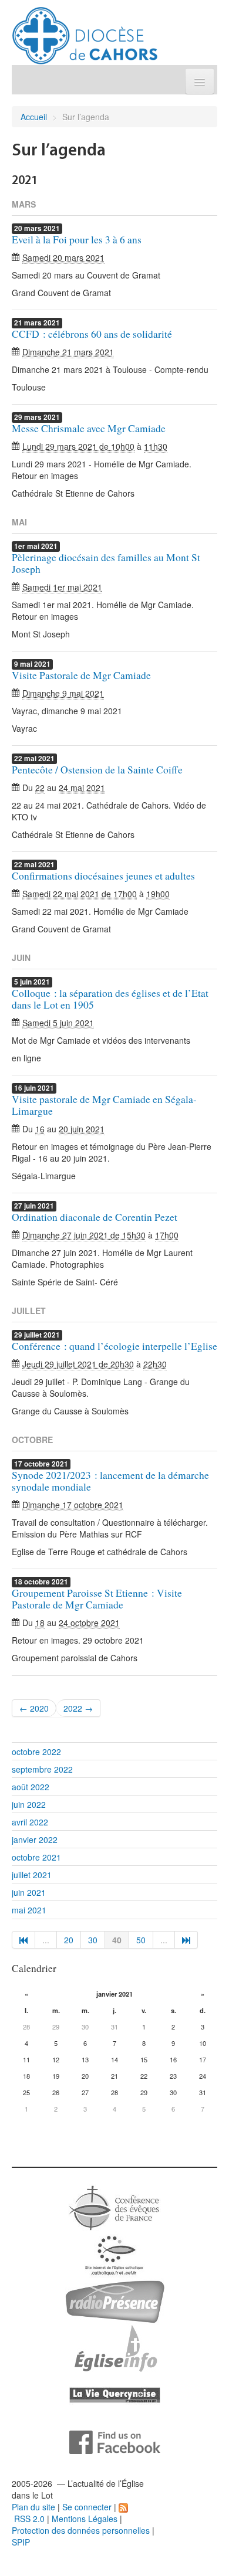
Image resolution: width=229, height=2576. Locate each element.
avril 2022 (30, 1822)
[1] (23, 1940)
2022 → (78, 1708)
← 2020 (34, 1708)
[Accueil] (85, 31)
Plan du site (33, 2507)
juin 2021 (29, 1892)
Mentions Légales (85, 2519)
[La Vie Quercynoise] (115, 2394)
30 (93, 1940)
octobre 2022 (36, 1752)
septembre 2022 (42, 1769)
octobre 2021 (36, 1857)
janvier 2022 (35, 1839)
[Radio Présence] (115, 2300)
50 (141, 1940)
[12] (186, 1940)
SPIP (21, 2542)
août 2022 (31, 1787)
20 (69, 1940)
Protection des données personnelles (81, 2530)
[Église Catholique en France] (114, 2207)
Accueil (34, 117)
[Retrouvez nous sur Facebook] (115, 2441)
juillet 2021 (32, 1875)
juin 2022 (29, 1804)
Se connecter (87, 2507)
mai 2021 (29, 1910)
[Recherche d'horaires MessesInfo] (114, 2347)
